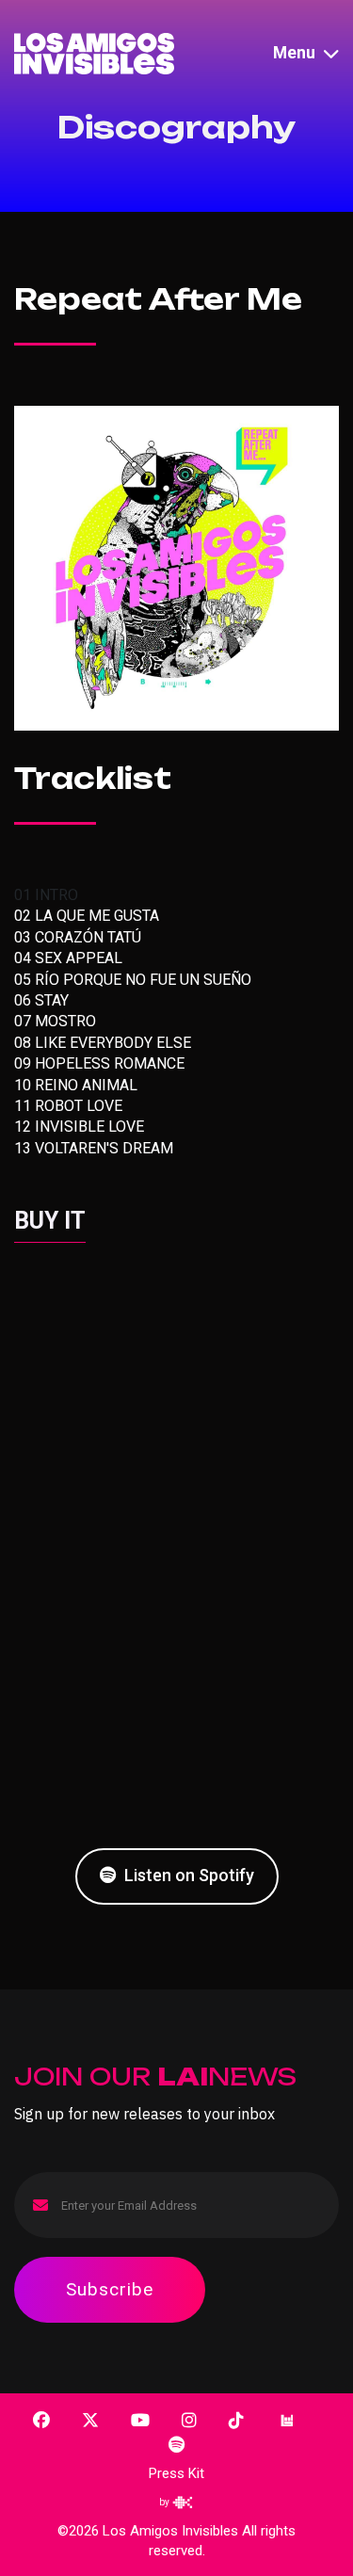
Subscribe (110, 2289)
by (165, 2502)
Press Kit (176, 2473)
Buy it (50, 1221)
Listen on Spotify (187, 1875)
